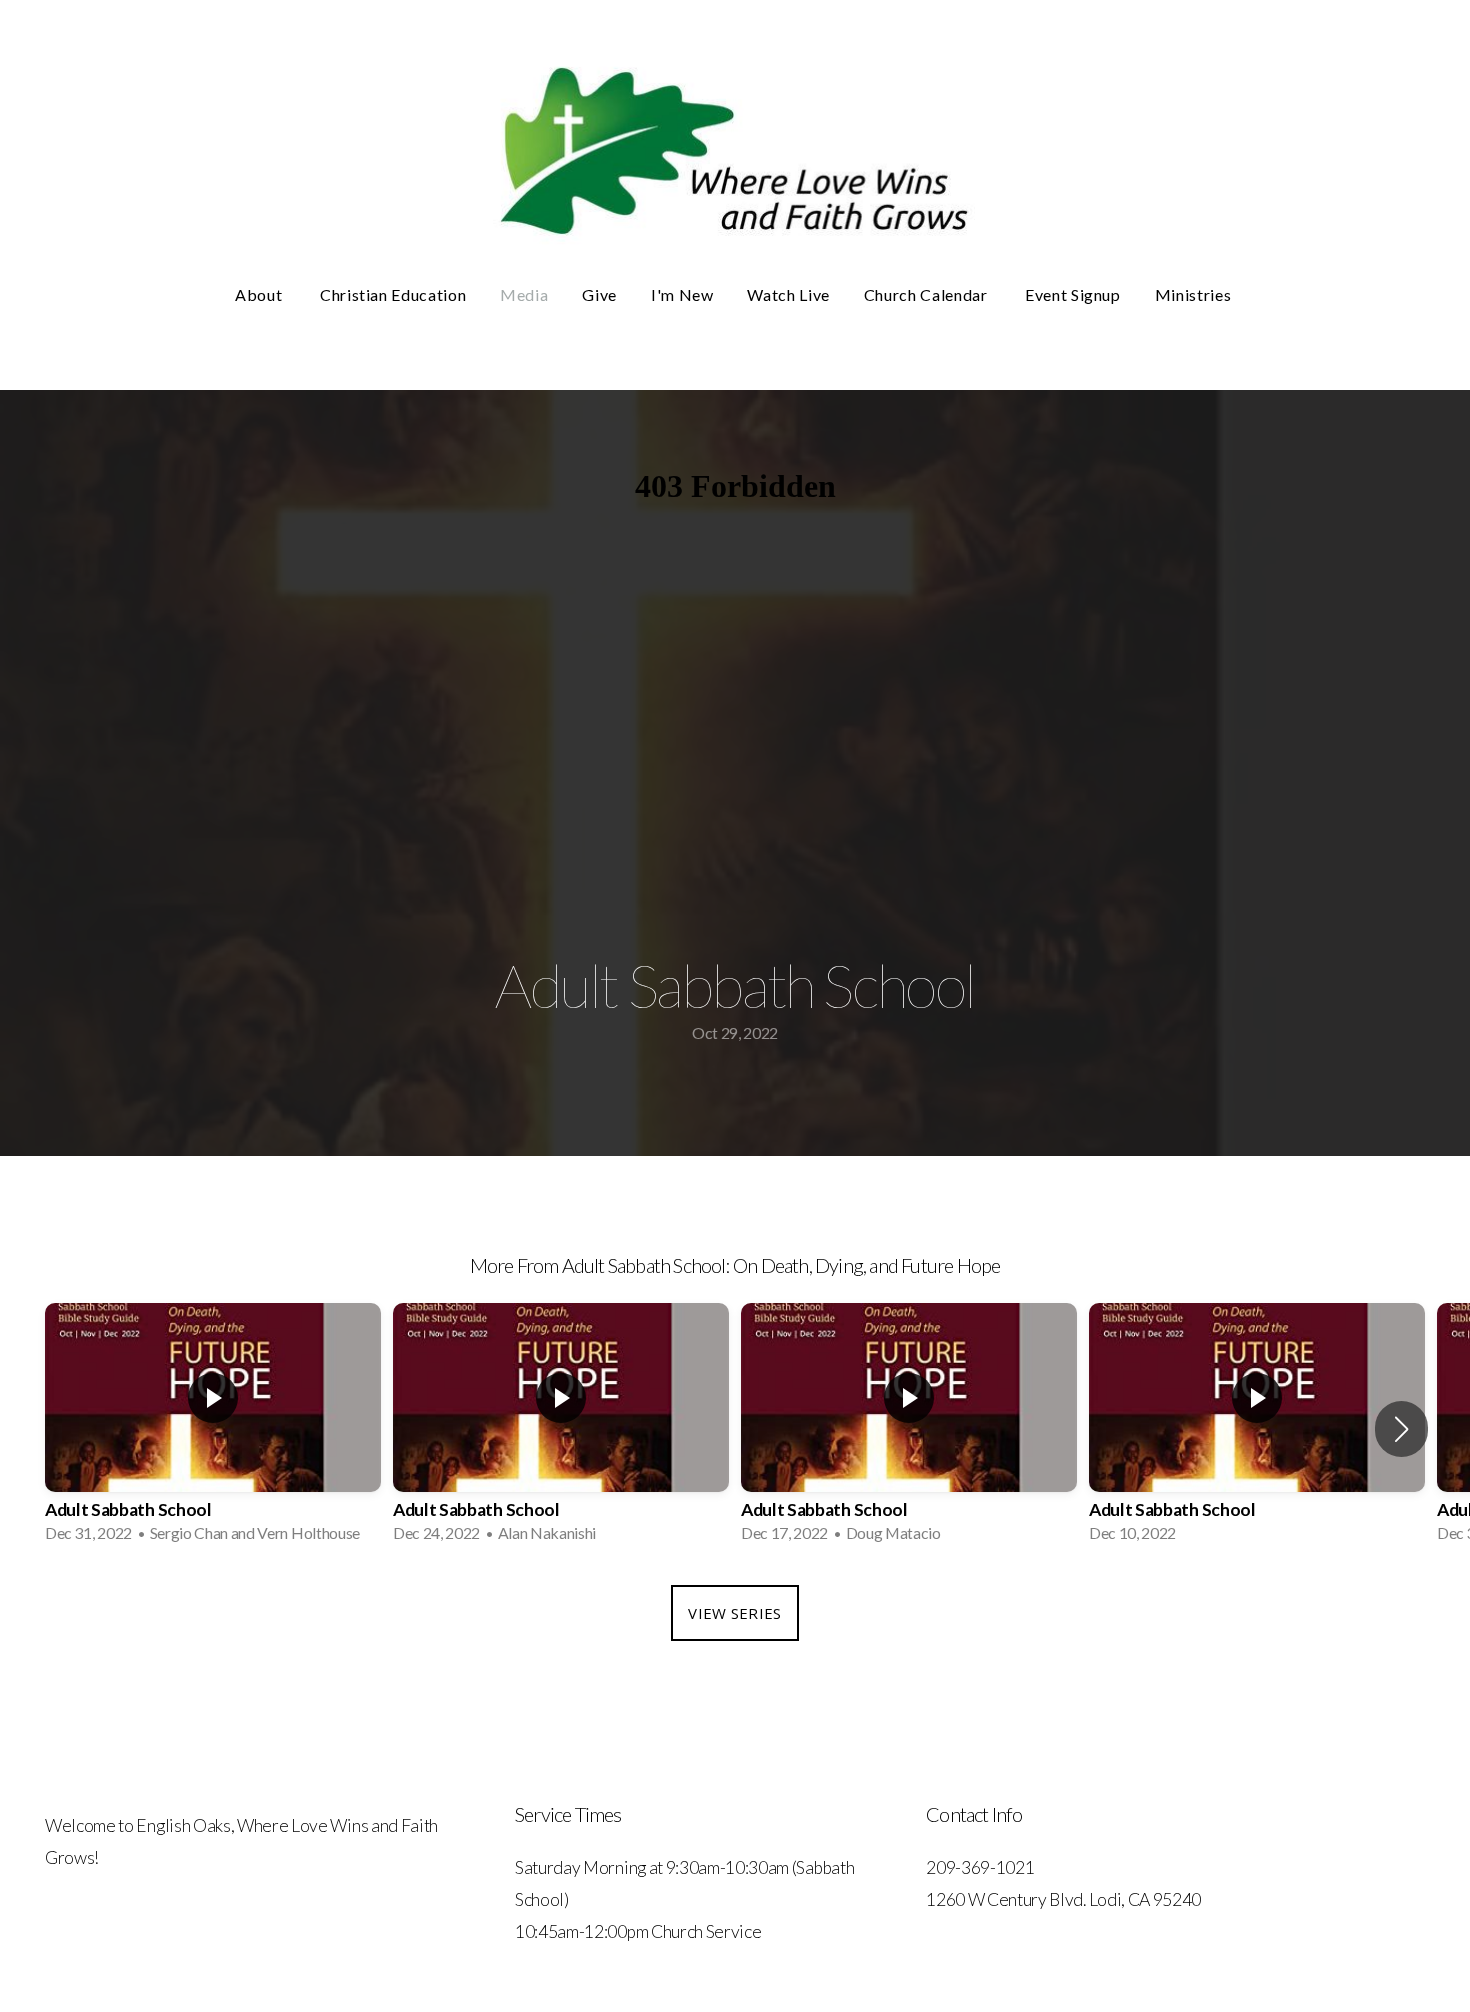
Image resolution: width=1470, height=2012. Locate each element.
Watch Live (788, 294)
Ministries (1195, 294)
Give (599, 294)
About (260, 294)
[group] (213, 1429)
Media (524, 294)
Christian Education (393, 294)
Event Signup (1073, 294)
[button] (1401, 1429)
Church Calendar (927, 294)
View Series (734, 1613)
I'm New (682, 294)
